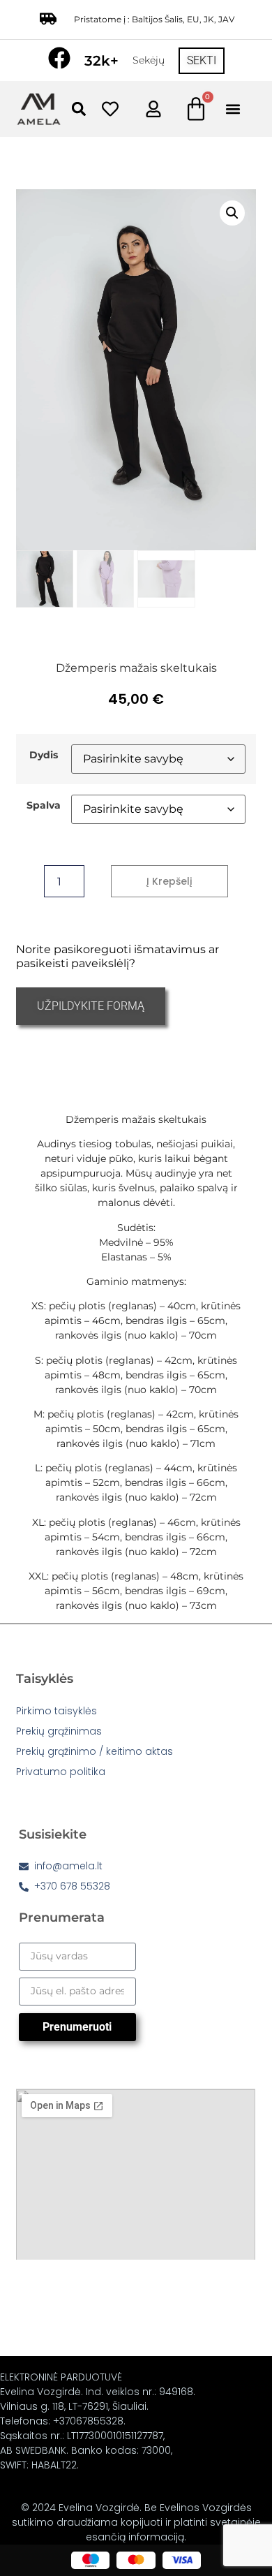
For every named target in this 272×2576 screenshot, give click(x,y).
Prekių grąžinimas (59, 1731)
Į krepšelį (169, 881)
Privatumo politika (61, 1772)
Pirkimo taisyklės (56, 1711)
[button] (78, 109)
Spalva (44, 805)
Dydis (44, 755)
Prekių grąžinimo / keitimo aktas (95, 1751)
